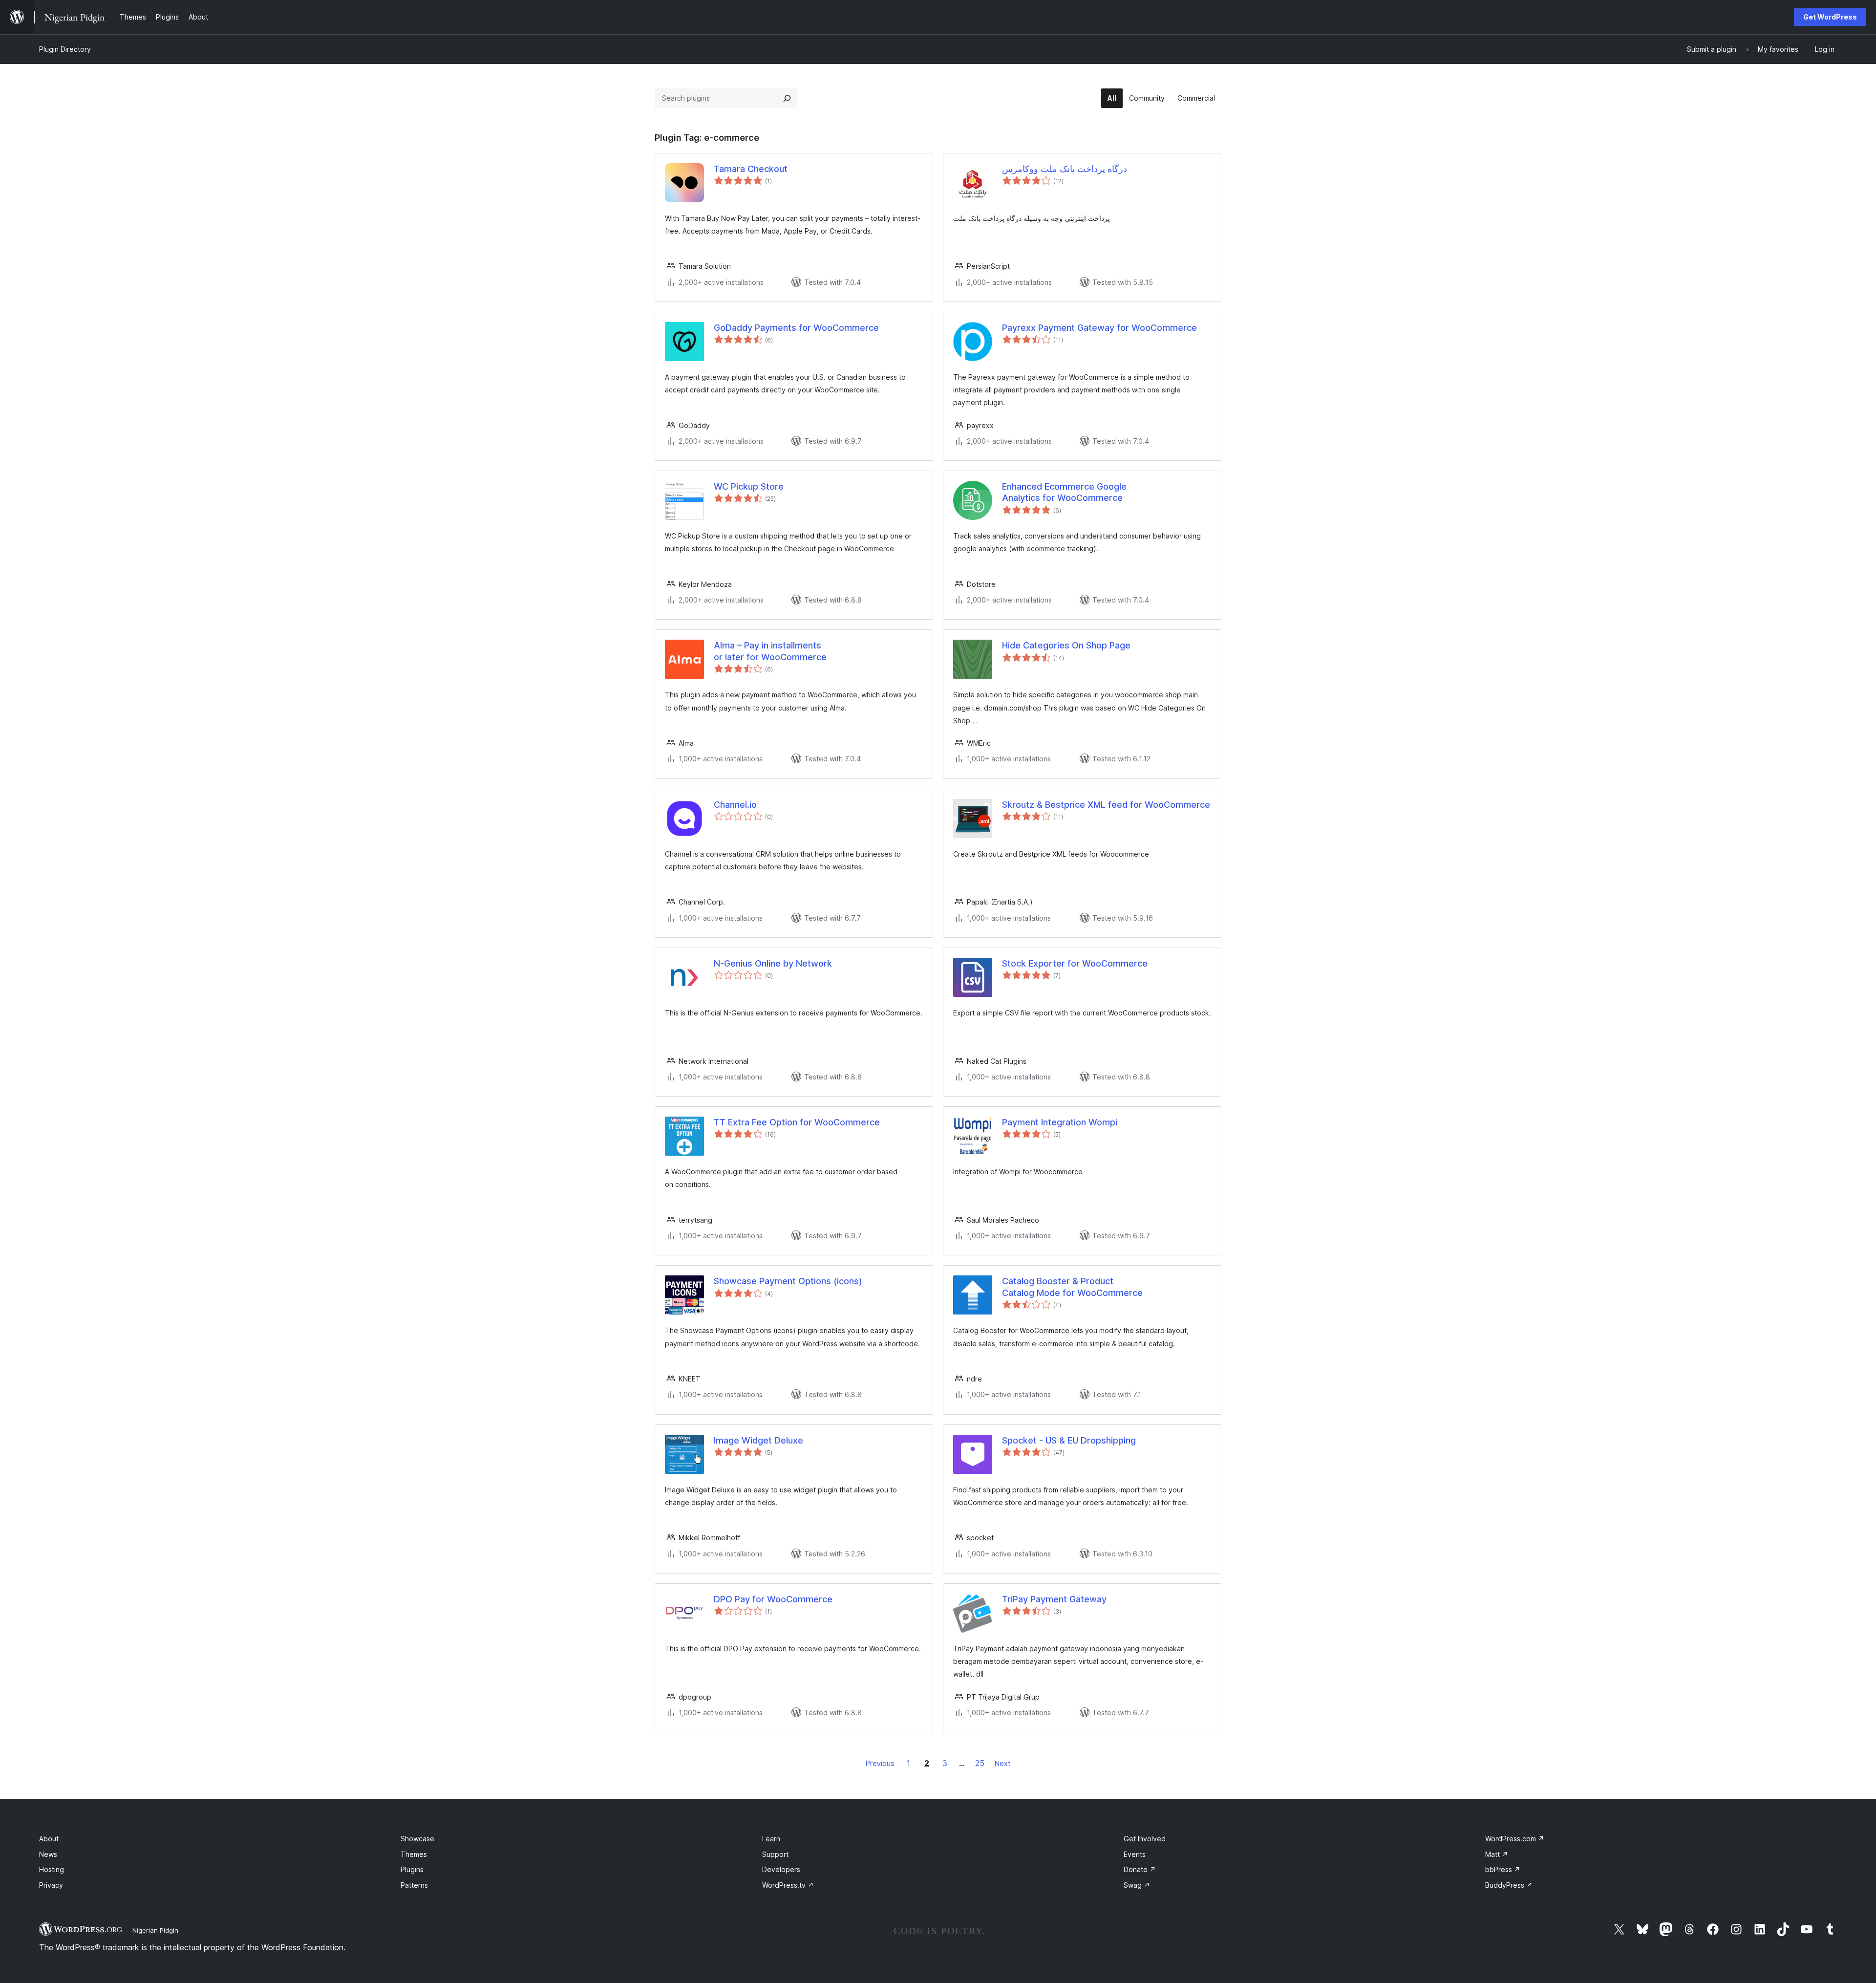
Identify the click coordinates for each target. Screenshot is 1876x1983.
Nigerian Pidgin (155, 1930)
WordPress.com (1515, 1839)
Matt (1497, 1854)
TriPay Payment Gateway (1054, 1599)
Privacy (51, 1885)
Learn (771, 1839)
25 (980, 1763)
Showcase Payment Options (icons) (788, 1281)
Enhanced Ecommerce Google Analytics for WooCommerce (1064, 492)
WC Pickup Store (749, 486)
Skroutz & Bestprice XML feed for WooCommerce (1106, 805)
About (49, 1839)
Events (1135, 1854)
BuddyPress (1509, 1885)
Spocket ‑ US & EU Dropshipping (1069, 1440)
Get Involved (1145, 1839)
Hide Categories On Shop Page (1066, 645)
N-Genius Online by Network (773, 963)
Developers (781, 1869)
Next (1002, 1763)
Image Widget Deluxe (758, 1440)
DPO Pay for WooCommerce (773, 1599)
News (48, 1854)
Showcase (417, 1839)
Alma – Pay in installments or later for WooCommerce (770, 651)
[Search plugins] (787, 98)
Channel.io (735, 805)
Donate (1140, 1869)
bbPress (1503, 1869)
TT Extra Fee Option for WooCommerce (797, 1122)
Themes (414, 1854)
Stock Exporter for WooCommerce (1075, 963)
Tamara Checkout (751, 169)
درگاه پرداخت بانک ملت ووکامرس (1065, 169)
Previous (880, 1763)
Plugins (412, 1869)
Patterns (414, 1885)
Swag (1137, 1885)
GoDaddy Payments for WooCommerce (796, 328)
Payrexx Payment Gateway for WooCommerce (1099, 328)
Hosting (52, 1869)
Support (775, 1854)
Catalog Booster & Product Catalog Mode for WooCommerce (1072, 1287)
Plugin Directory (65, 49)
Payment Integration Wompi (1060, 1122)
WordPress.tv (788, 1885)
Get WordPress (1830, 17)
